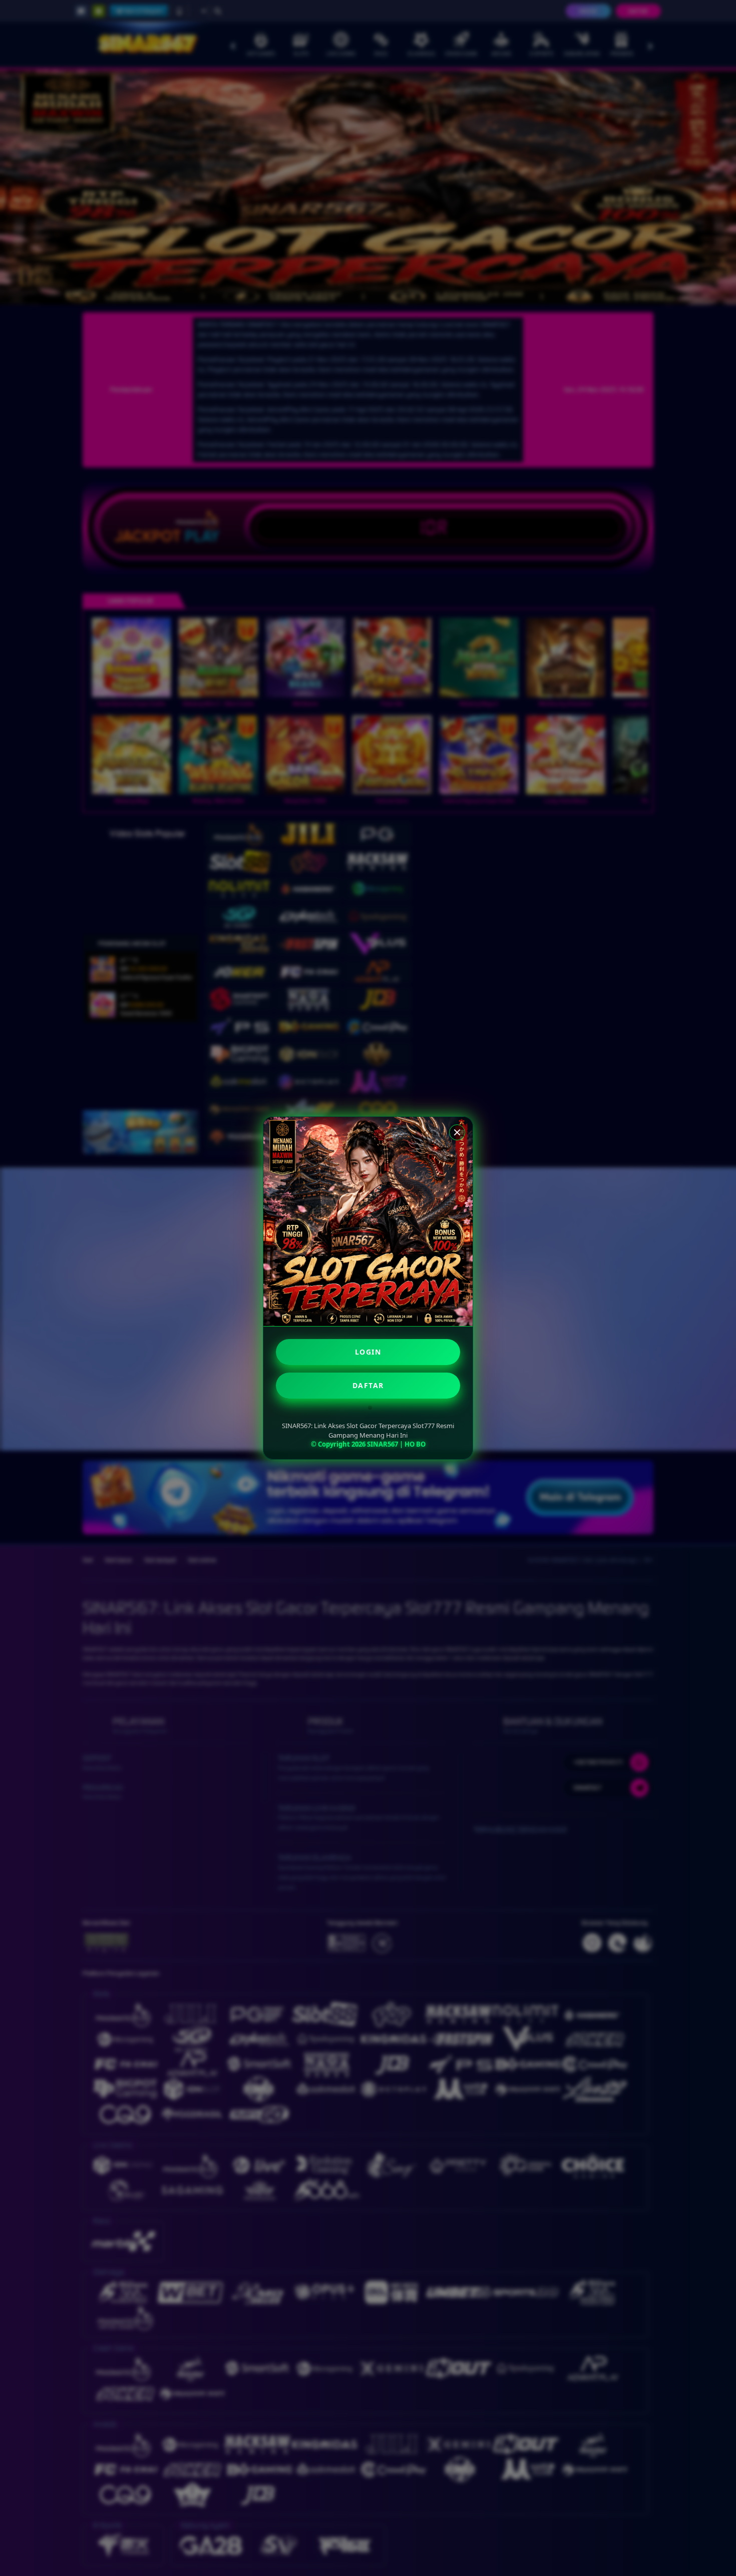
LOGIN (368, 1352)
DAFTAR (368, 1385)
